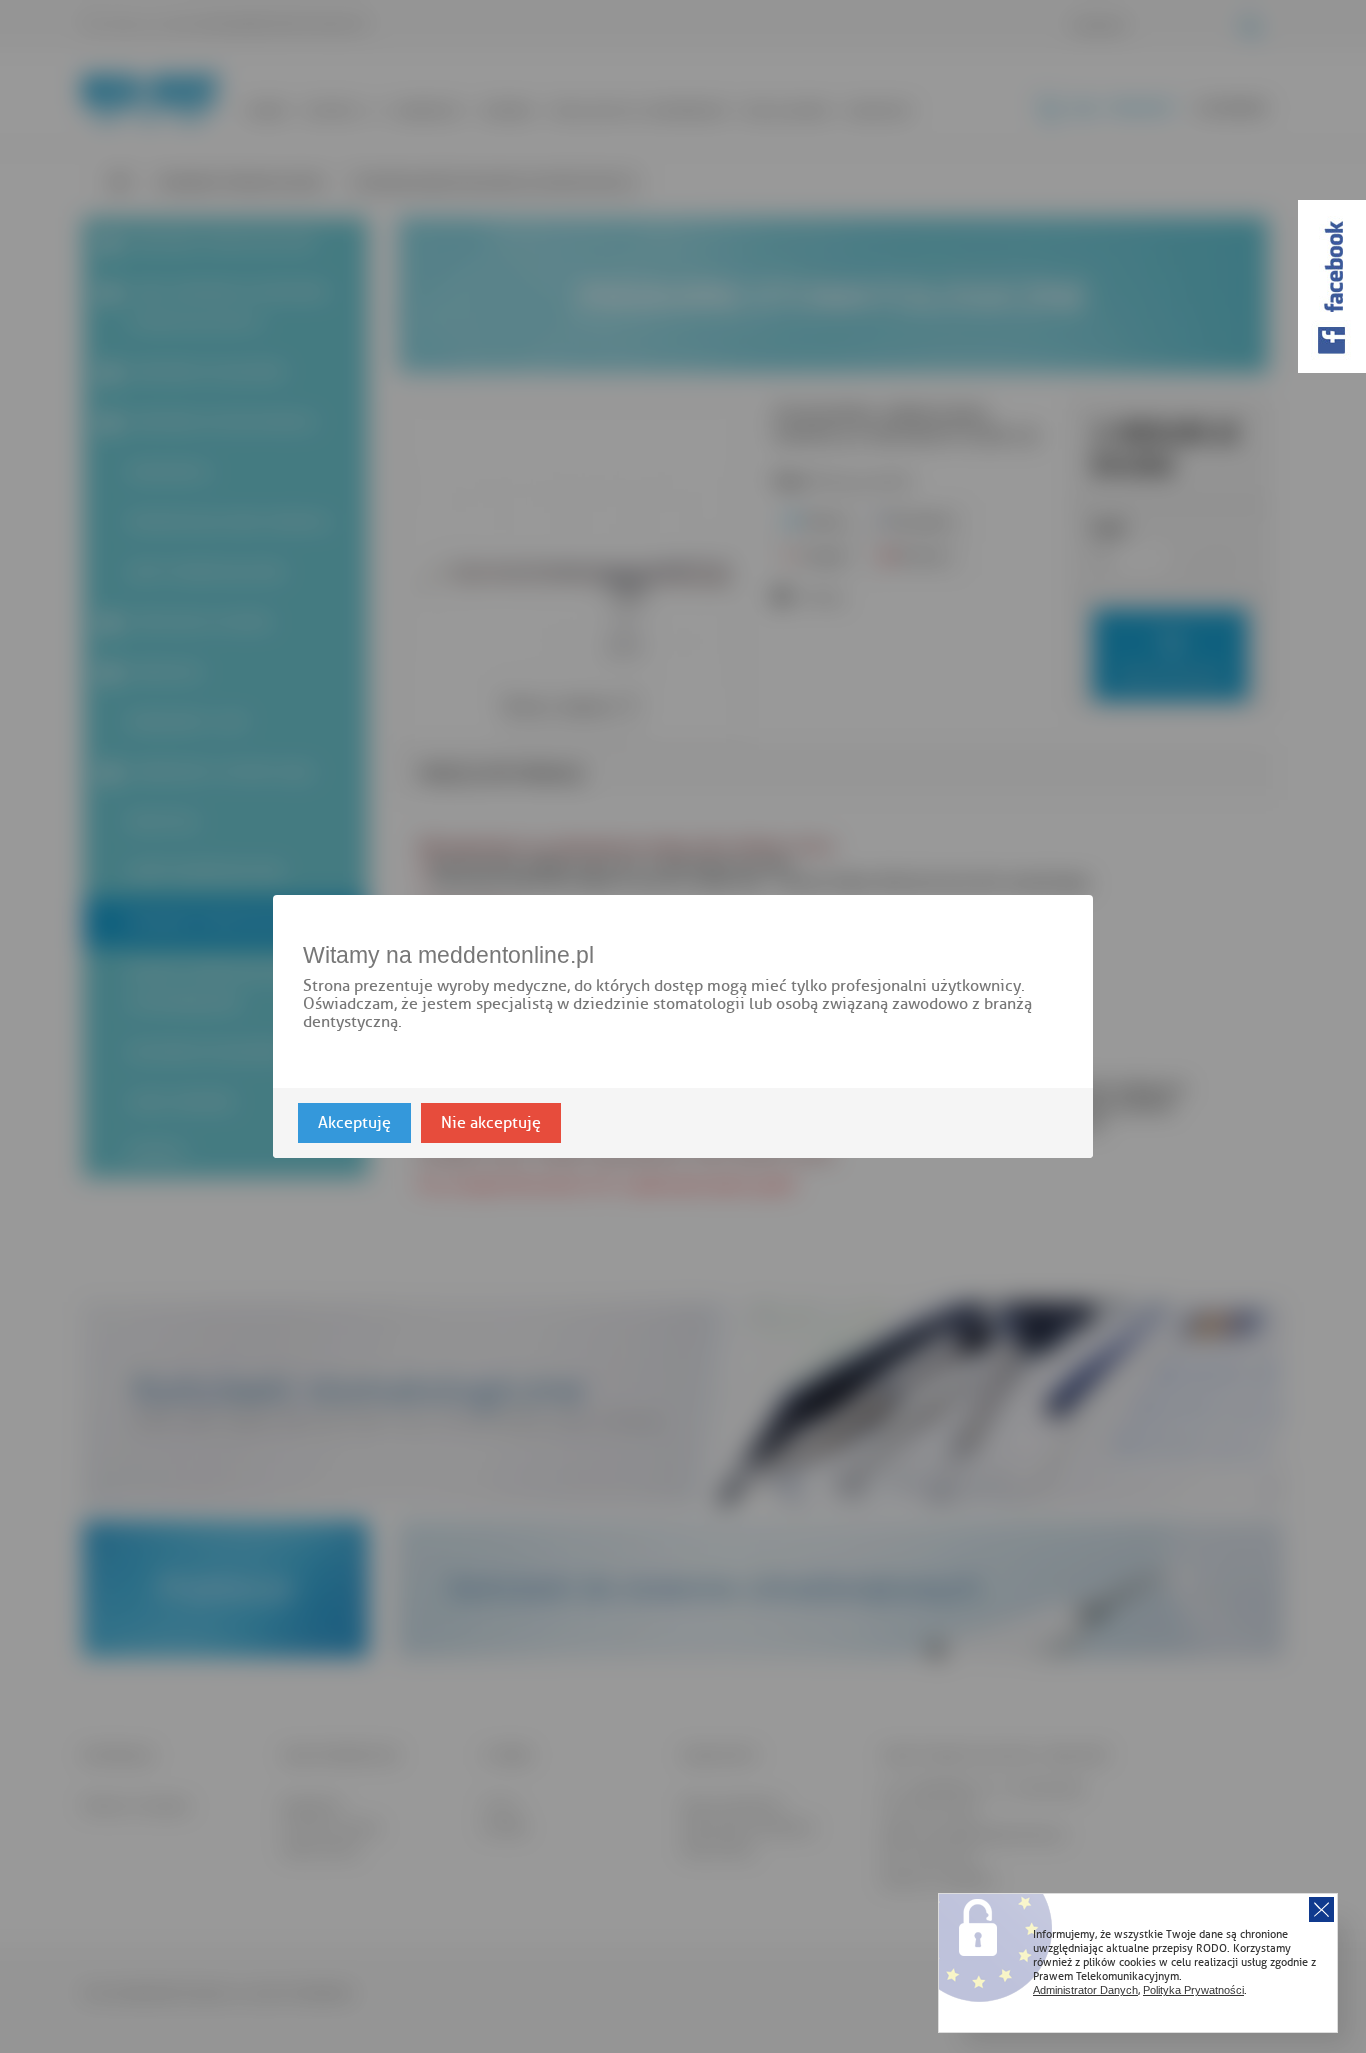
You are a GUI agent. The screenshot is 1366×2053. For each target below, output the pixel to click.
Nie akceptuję (491, 1123)
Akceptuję (354, 1123)
